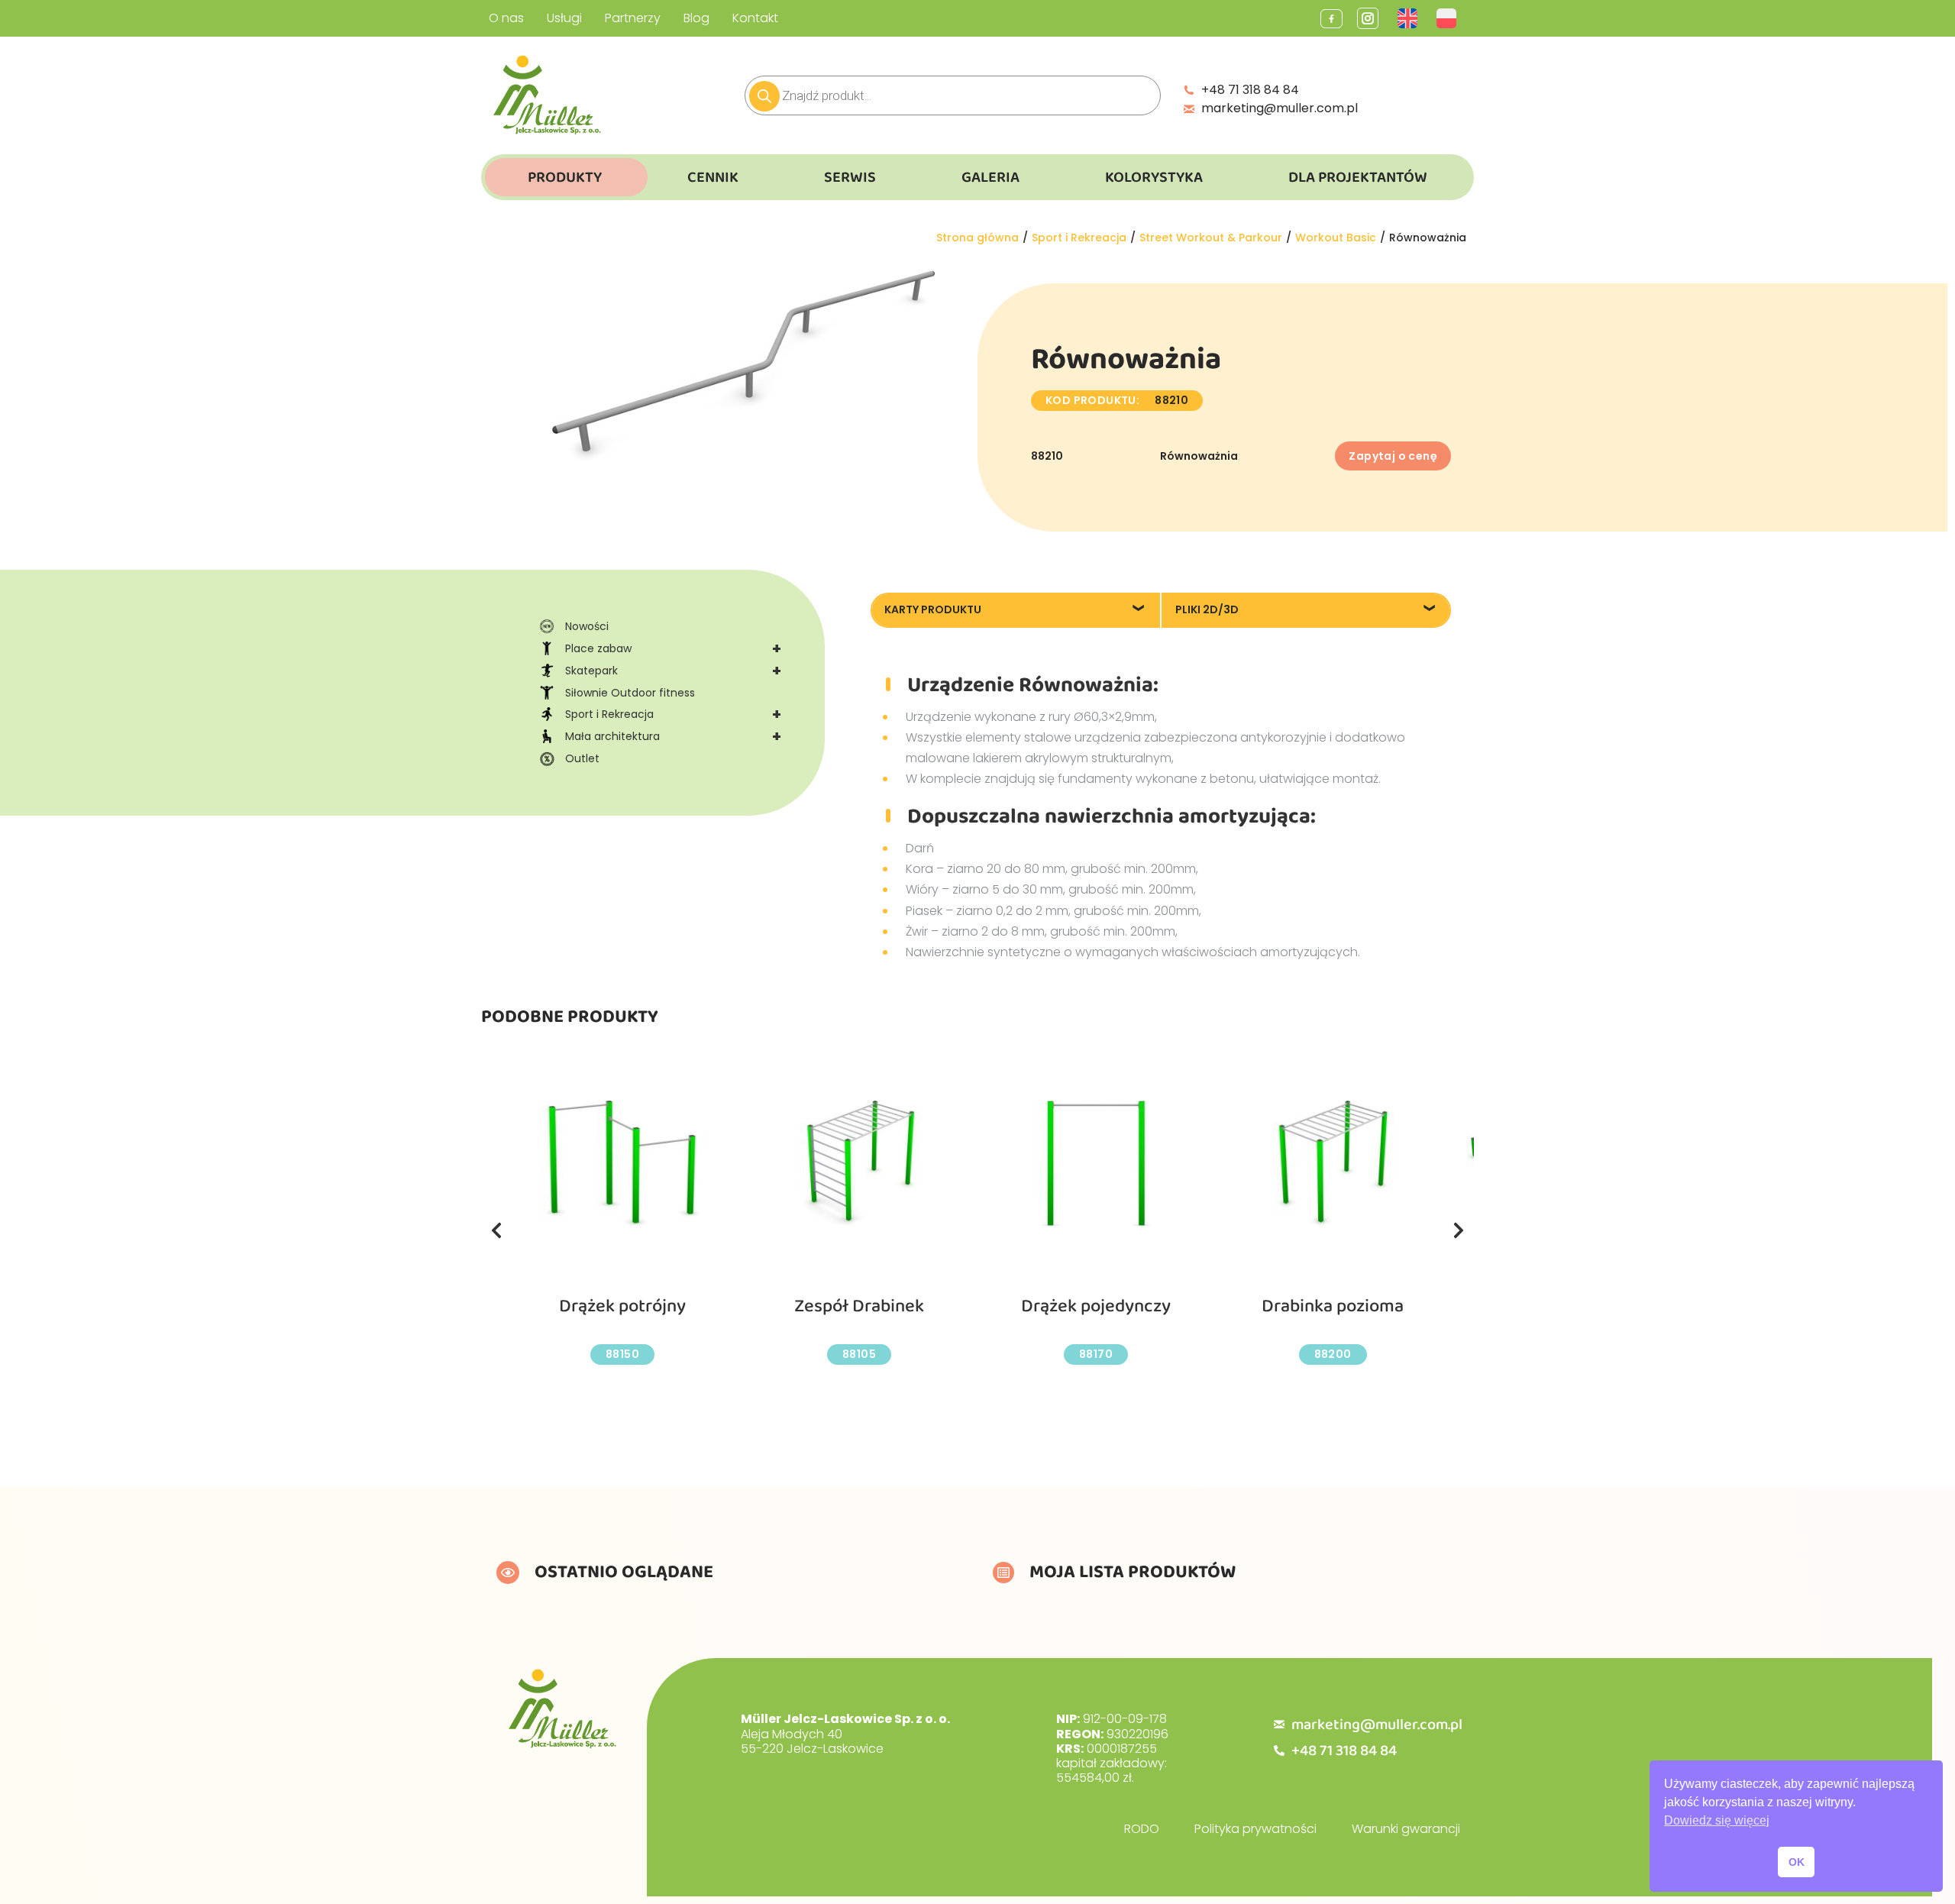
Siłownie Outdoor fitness (630, 693)
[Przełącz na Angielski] (1409, 18)
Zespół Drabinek (859, 1306)
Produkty (565, 177)
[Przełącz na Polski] (1448, 18)
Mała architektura (673, 736)
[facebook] (1331, 19)
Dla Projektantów (1358, 177)
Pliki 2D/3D (1207, 609)
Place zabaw (673, 648)
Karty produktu (933, 609)
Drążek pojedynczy (1096, 1306)
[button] (496, 1230)
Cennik (713, 177)
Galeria (990, 177)
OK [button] (1797, 1862)
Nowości (587, 626)
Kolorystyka (1154, 177)
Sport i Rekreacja (673, 714)
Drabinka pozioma (1333, 1306)
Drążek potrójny (622, 1306)
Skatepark (673, 671)
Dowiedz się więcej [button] (1717, 1820)
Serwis (850, 177)
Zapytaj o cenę (1393, 456)
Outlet (582, 758)
